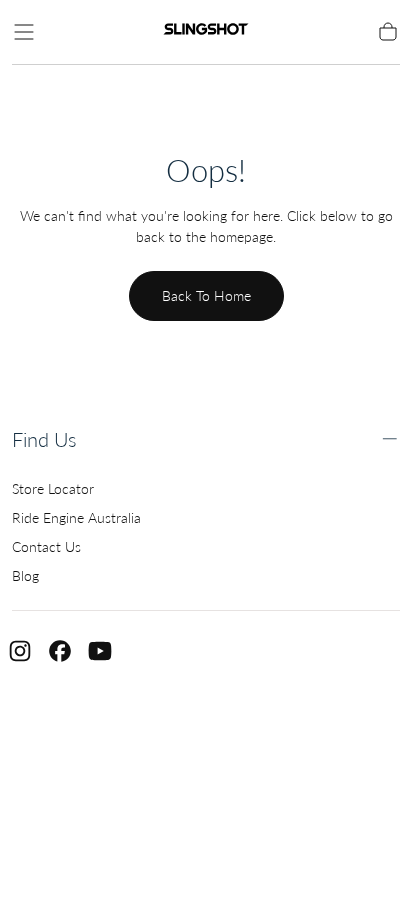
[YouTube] (100, 651)
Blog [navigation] (25, 575)
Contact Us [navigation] (46, 546)
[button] (24, 32)
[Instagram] (20, 651)
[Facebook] (60, 651)
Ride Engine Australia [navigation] (76, 517)
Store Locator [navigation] (53, 488)
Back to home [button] (206, 295)
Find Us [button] (44, 439)
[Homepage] (206, 32)
